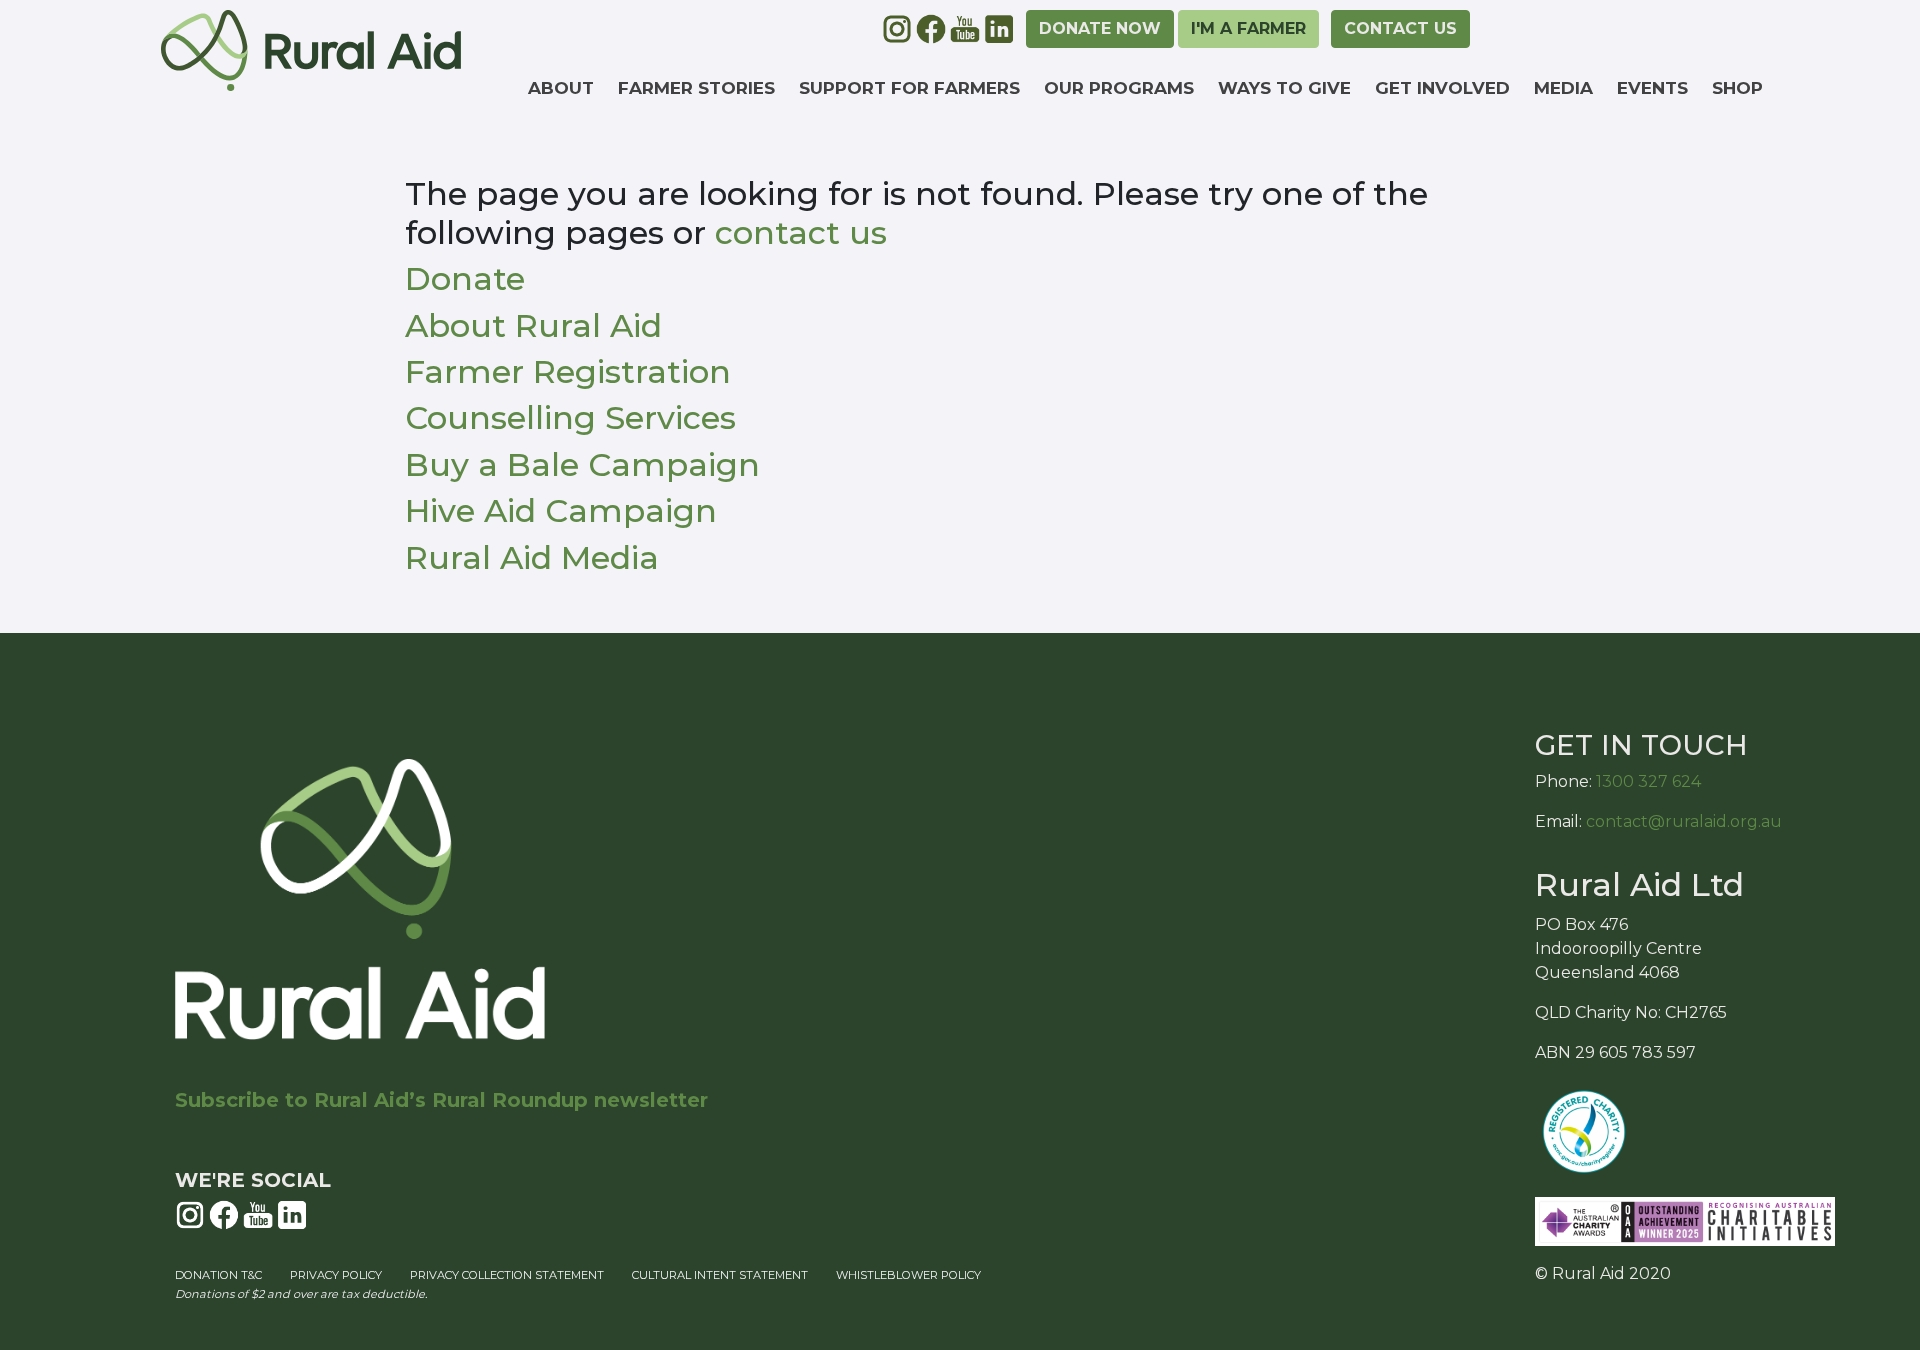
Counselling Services (570, 417)
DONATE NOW (1100, 28)
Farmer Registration (568, 371)
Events (1652, 88)
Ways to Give (1284, 88)
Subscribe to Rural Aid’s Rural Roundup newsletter (441, 1100)
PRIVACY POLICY (336, 1275)
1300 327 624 (1648, 781)
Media (1563, 88)
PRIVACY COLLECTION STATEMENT (507, 1275)
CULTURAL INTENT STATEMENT (720, 1275)
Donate (465, 278)
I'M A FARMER (1248, 28)
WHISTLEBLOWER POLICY (908, 1275)
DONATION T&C (218, 1275)
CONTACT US (1400, 28)
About (561, 88)
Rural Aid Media (532, 557)
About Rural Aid (533, 325)
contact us (801, 232)
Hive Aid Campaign (561, 510)
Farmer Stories (696, 88)
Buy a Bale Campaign (582, 464)
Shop (1737, 88)
